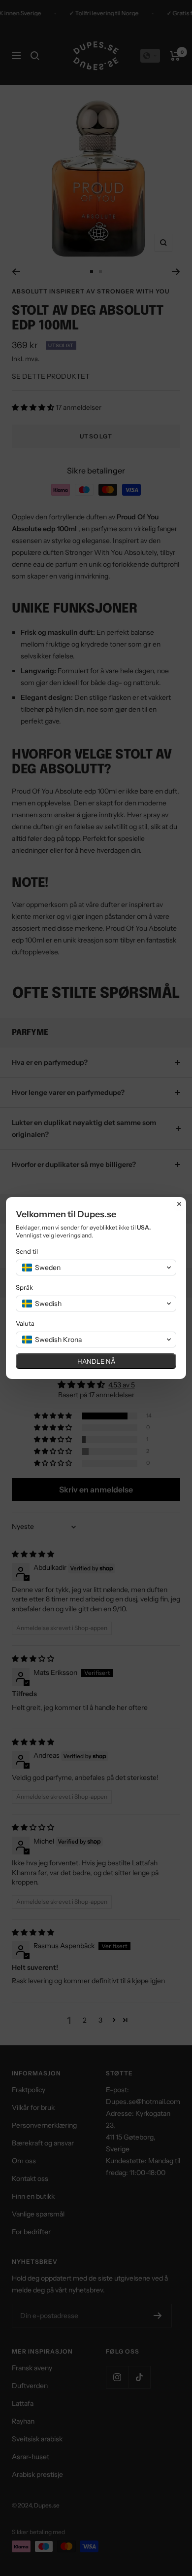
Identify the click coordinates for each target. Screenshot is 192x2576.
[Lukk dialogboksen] (179, 1204)
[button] (96, 1268)
